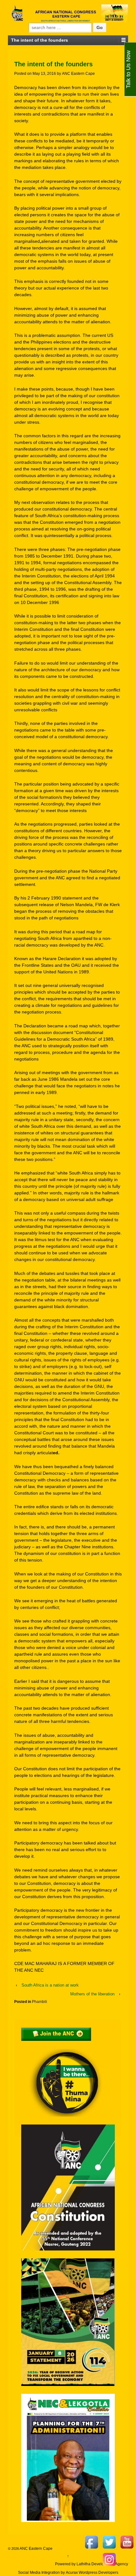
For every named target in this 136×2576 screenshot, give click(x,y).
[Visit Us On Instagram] (109, 2559)
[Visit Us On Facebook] (91, 2542)
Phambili (40, 2002)
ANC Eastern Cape (78, 74)
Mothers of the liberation (92, 1994)
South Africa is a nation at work (50, 1985)
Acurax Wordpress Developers (92, 2573)
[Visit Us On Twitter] (109, 2542)
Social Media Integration (39, 2573)
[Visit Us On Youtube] (127, 2542)
